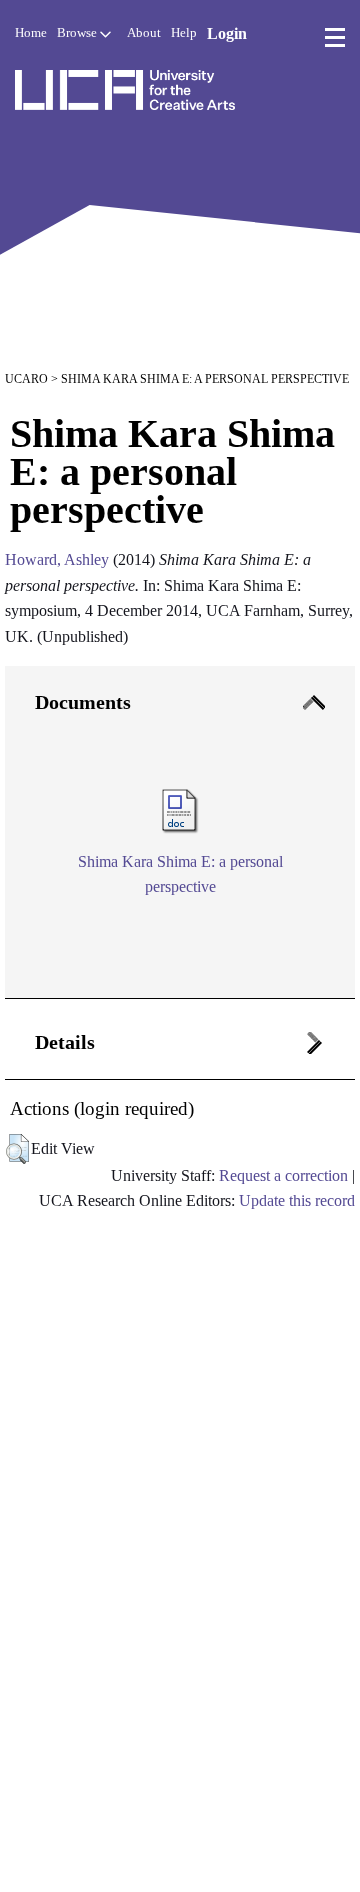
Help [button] (184, 32)
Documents (83, 702)
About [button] (144, 32)
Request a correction (283, 1175)
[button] (17, 1149)
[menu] (335, 38)
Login (227, 33)
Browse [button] (78, 32)
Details (65, 1042)
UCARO (26, 379)
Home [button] (31, 32)
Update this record (297, 1200)
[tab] (180, 833)
